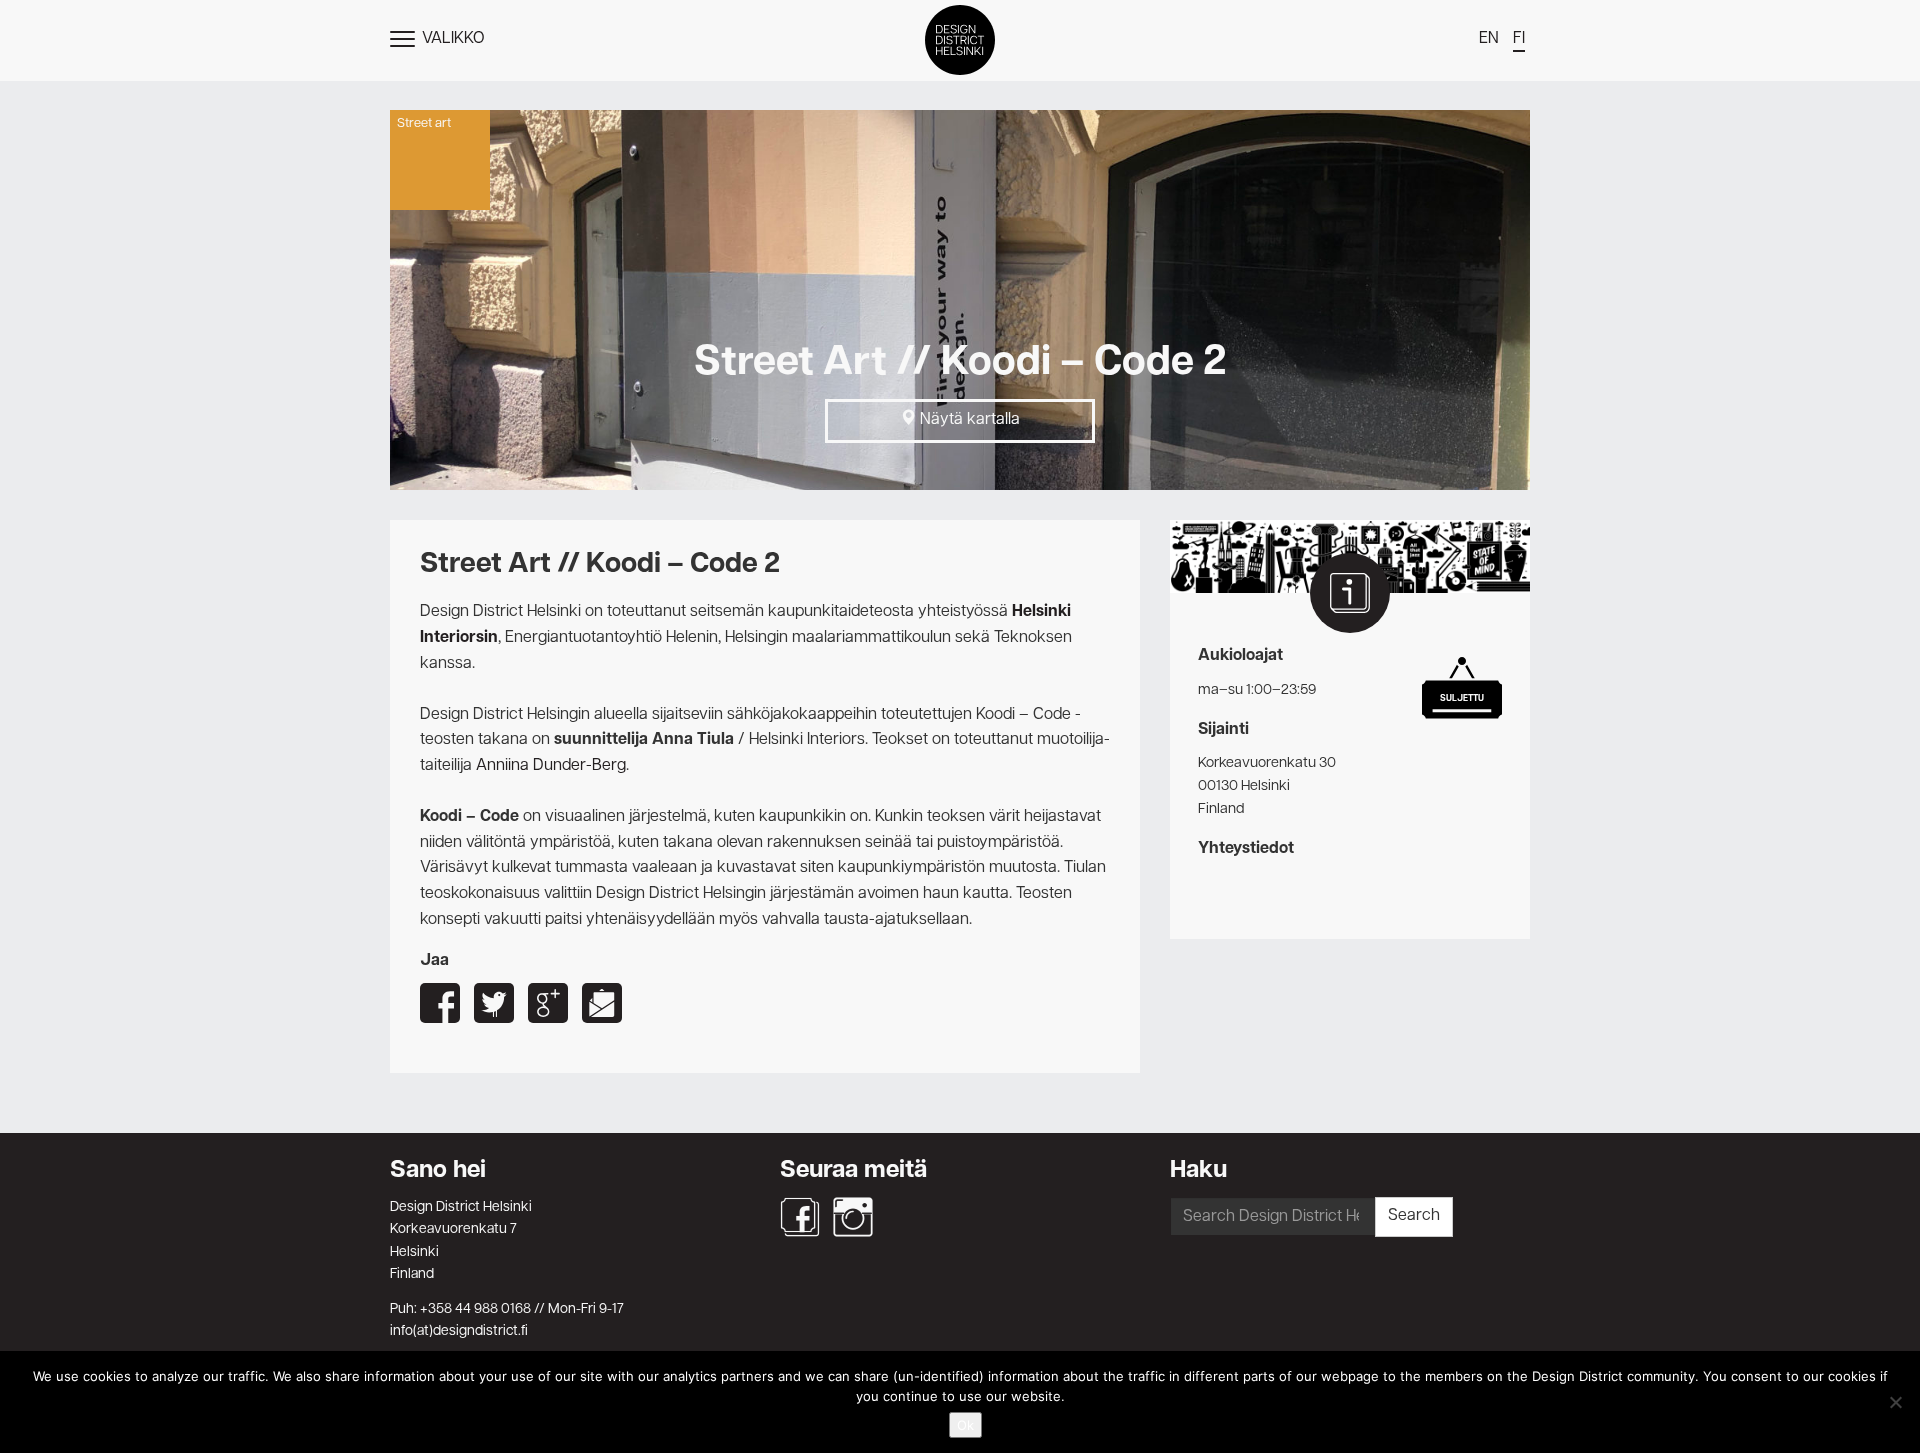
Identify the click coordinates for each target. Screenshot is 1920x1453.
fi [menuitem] (1519, 39)
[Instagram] (853, 1217)
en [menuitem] (1489, 39)
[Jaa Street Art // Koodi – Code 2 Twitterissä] (494, 1003)
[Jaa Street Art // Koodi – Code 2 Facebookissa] (440, 1003)
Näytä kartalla (968, 420)
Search (1414, 1216)
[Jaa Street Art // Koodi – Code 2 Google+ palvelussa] (548, 1003)
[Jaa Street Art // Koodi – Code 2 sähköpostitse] (602, 1003)
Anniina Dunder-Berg (551, 766)
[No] (1895, 1402)
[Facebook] (800, 1217)
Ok (965, 1425)
